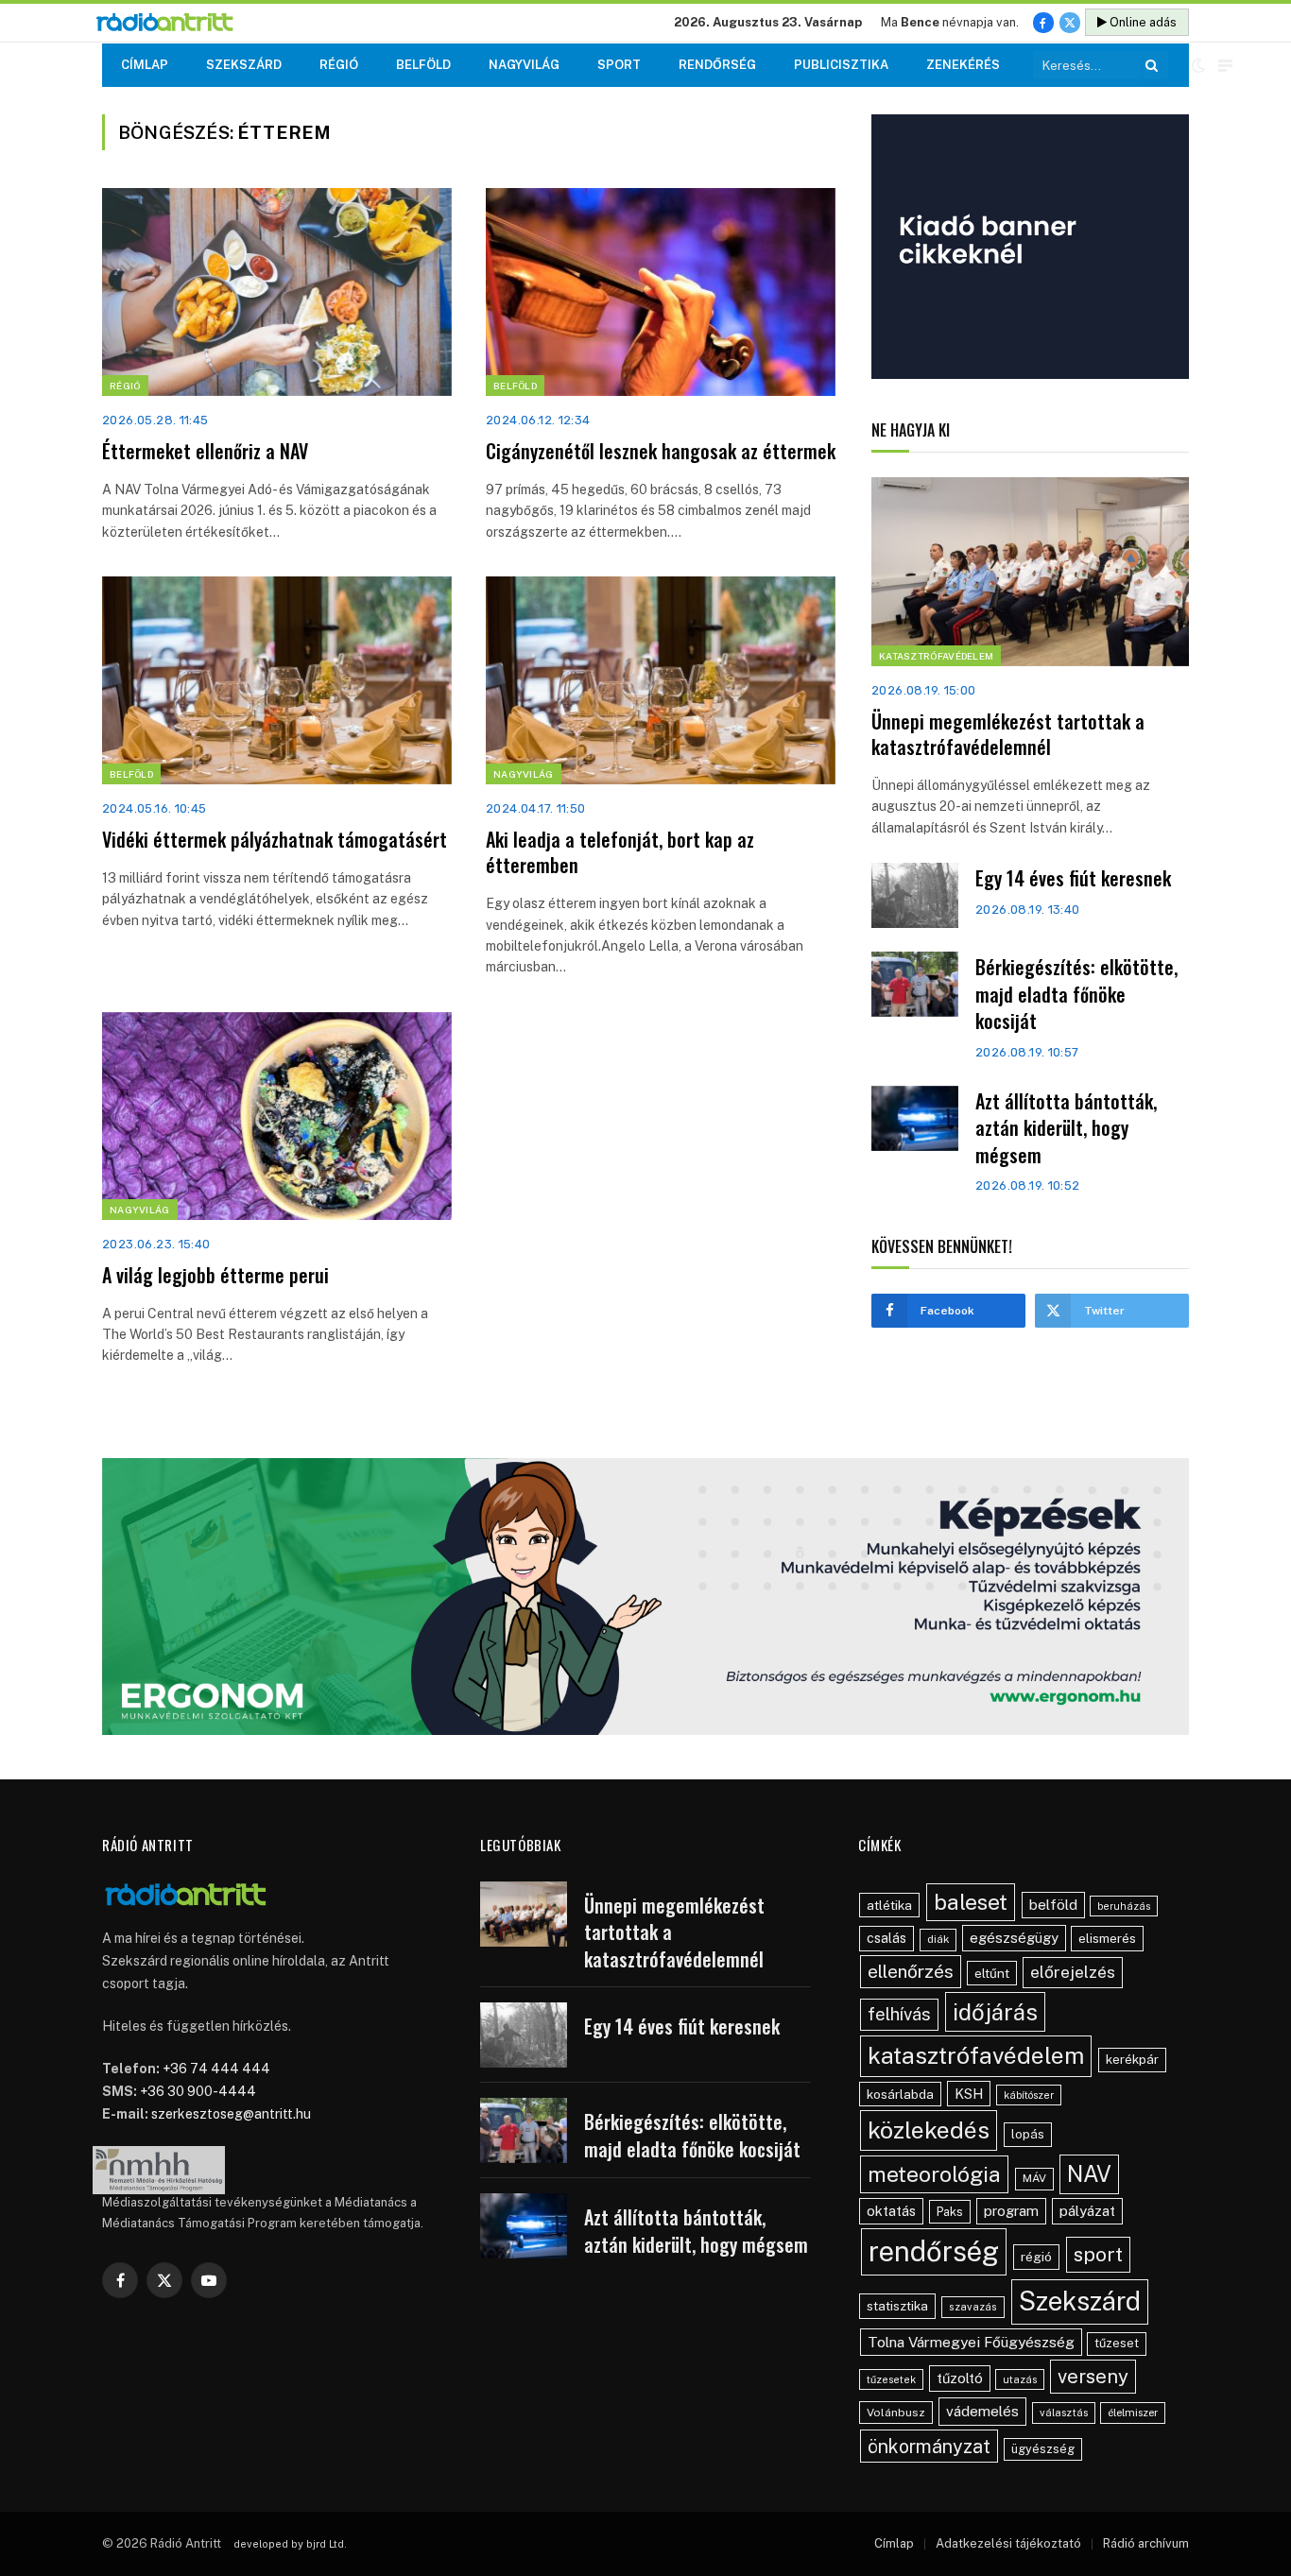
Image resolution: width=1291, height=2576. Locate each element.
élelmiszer (1133, 2413)
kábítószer (1029, 2095)
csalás (886, 1938)
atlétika (889, 1905)
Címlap (145, 65)
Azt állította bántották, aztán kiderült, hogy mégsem (1066, 1128)
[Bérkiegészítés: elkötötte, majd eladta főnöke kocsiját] (915, 984)
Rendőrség (717, 65)
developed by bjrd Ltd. (290, 2544)
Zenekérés (963, 65)
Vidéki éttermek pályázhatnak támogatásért (275, 840)
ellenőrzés (911, 1971)
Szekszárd (244, 65)
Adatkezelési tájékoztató (1008, 2543)
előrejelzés (1073, 1972)
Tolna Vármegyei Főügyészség (971, 2342)
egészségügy (1014, 1938)
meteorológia (934, 2174)
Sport (619, 65)
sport (1098, 2254)
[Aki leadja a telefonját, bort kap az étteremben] (661, 680)
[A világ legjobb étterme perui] (277, 1116)
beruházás (1124, 1906)
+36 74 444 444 (216, 2069)
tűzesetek (891, 2379)
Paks (950, 2212)
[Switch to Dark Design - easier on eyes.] (1198, 65)
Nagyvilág (524, 65)
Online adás (1142, 22)
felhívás (899, 2014)
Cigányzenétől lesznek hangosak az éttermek (661, 451)
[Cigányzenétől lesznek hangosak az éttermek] (661, 292)
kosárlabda (900, 2094)
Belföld (423, 65)
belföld (1053, 1905)
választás (1064, 2413)
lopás (1028, 2134)
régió (1036, 2257)
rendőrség (934, 2251)
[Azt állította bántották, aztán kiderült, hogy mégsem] (915, 1118)
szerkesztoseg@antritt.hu (231, 2114)
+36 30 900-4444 (198, 2091)
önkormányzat (929, 2446)
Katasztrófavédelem (936, 656)
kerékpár (1132, 2059)
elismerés (1107, 1938)
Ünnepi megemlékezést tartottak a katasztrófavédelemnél (1008, 734)
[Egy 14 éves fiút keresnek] (915, 895)
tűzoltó (960, 2378)
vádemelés (982, 2411)
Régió (339, 65)
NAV (1089, 2174)
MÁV (1034, 2178)
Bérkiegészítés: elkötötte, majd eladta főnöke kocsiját (1076, 994)
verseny (1093, 2377)
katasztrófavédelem (976, 2055)
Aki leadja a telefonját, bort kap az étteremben (620, 852)
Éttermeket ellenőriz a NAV (205, 451)
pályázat (1087, 2211)
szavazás (973, 2307)
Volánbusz (896, 2413)
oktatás (891, 2211)
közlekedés (929, 2130)
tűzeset (1117, 2343)
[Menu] (1225, 66)
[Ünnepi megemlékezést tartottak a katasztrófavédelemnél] (1030, 572)
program (1011, 2211)
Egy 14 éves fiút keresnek (1073, 878)
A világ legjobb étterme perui (215, 1275)
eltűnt (992, 1973)
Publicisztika (841, 65)
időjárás (995, 2012)
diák (938, 1939)
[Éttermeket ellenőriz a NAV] (277, 292)
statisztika (897, 2306)
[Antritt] (172, 23)
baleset (971, 1902)
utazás (1020, 2379)
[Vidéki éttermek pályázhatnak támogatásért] (277, 680)
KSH (969, 2094)
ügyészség (1043, 2449)
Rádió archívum (1146, 2543)
